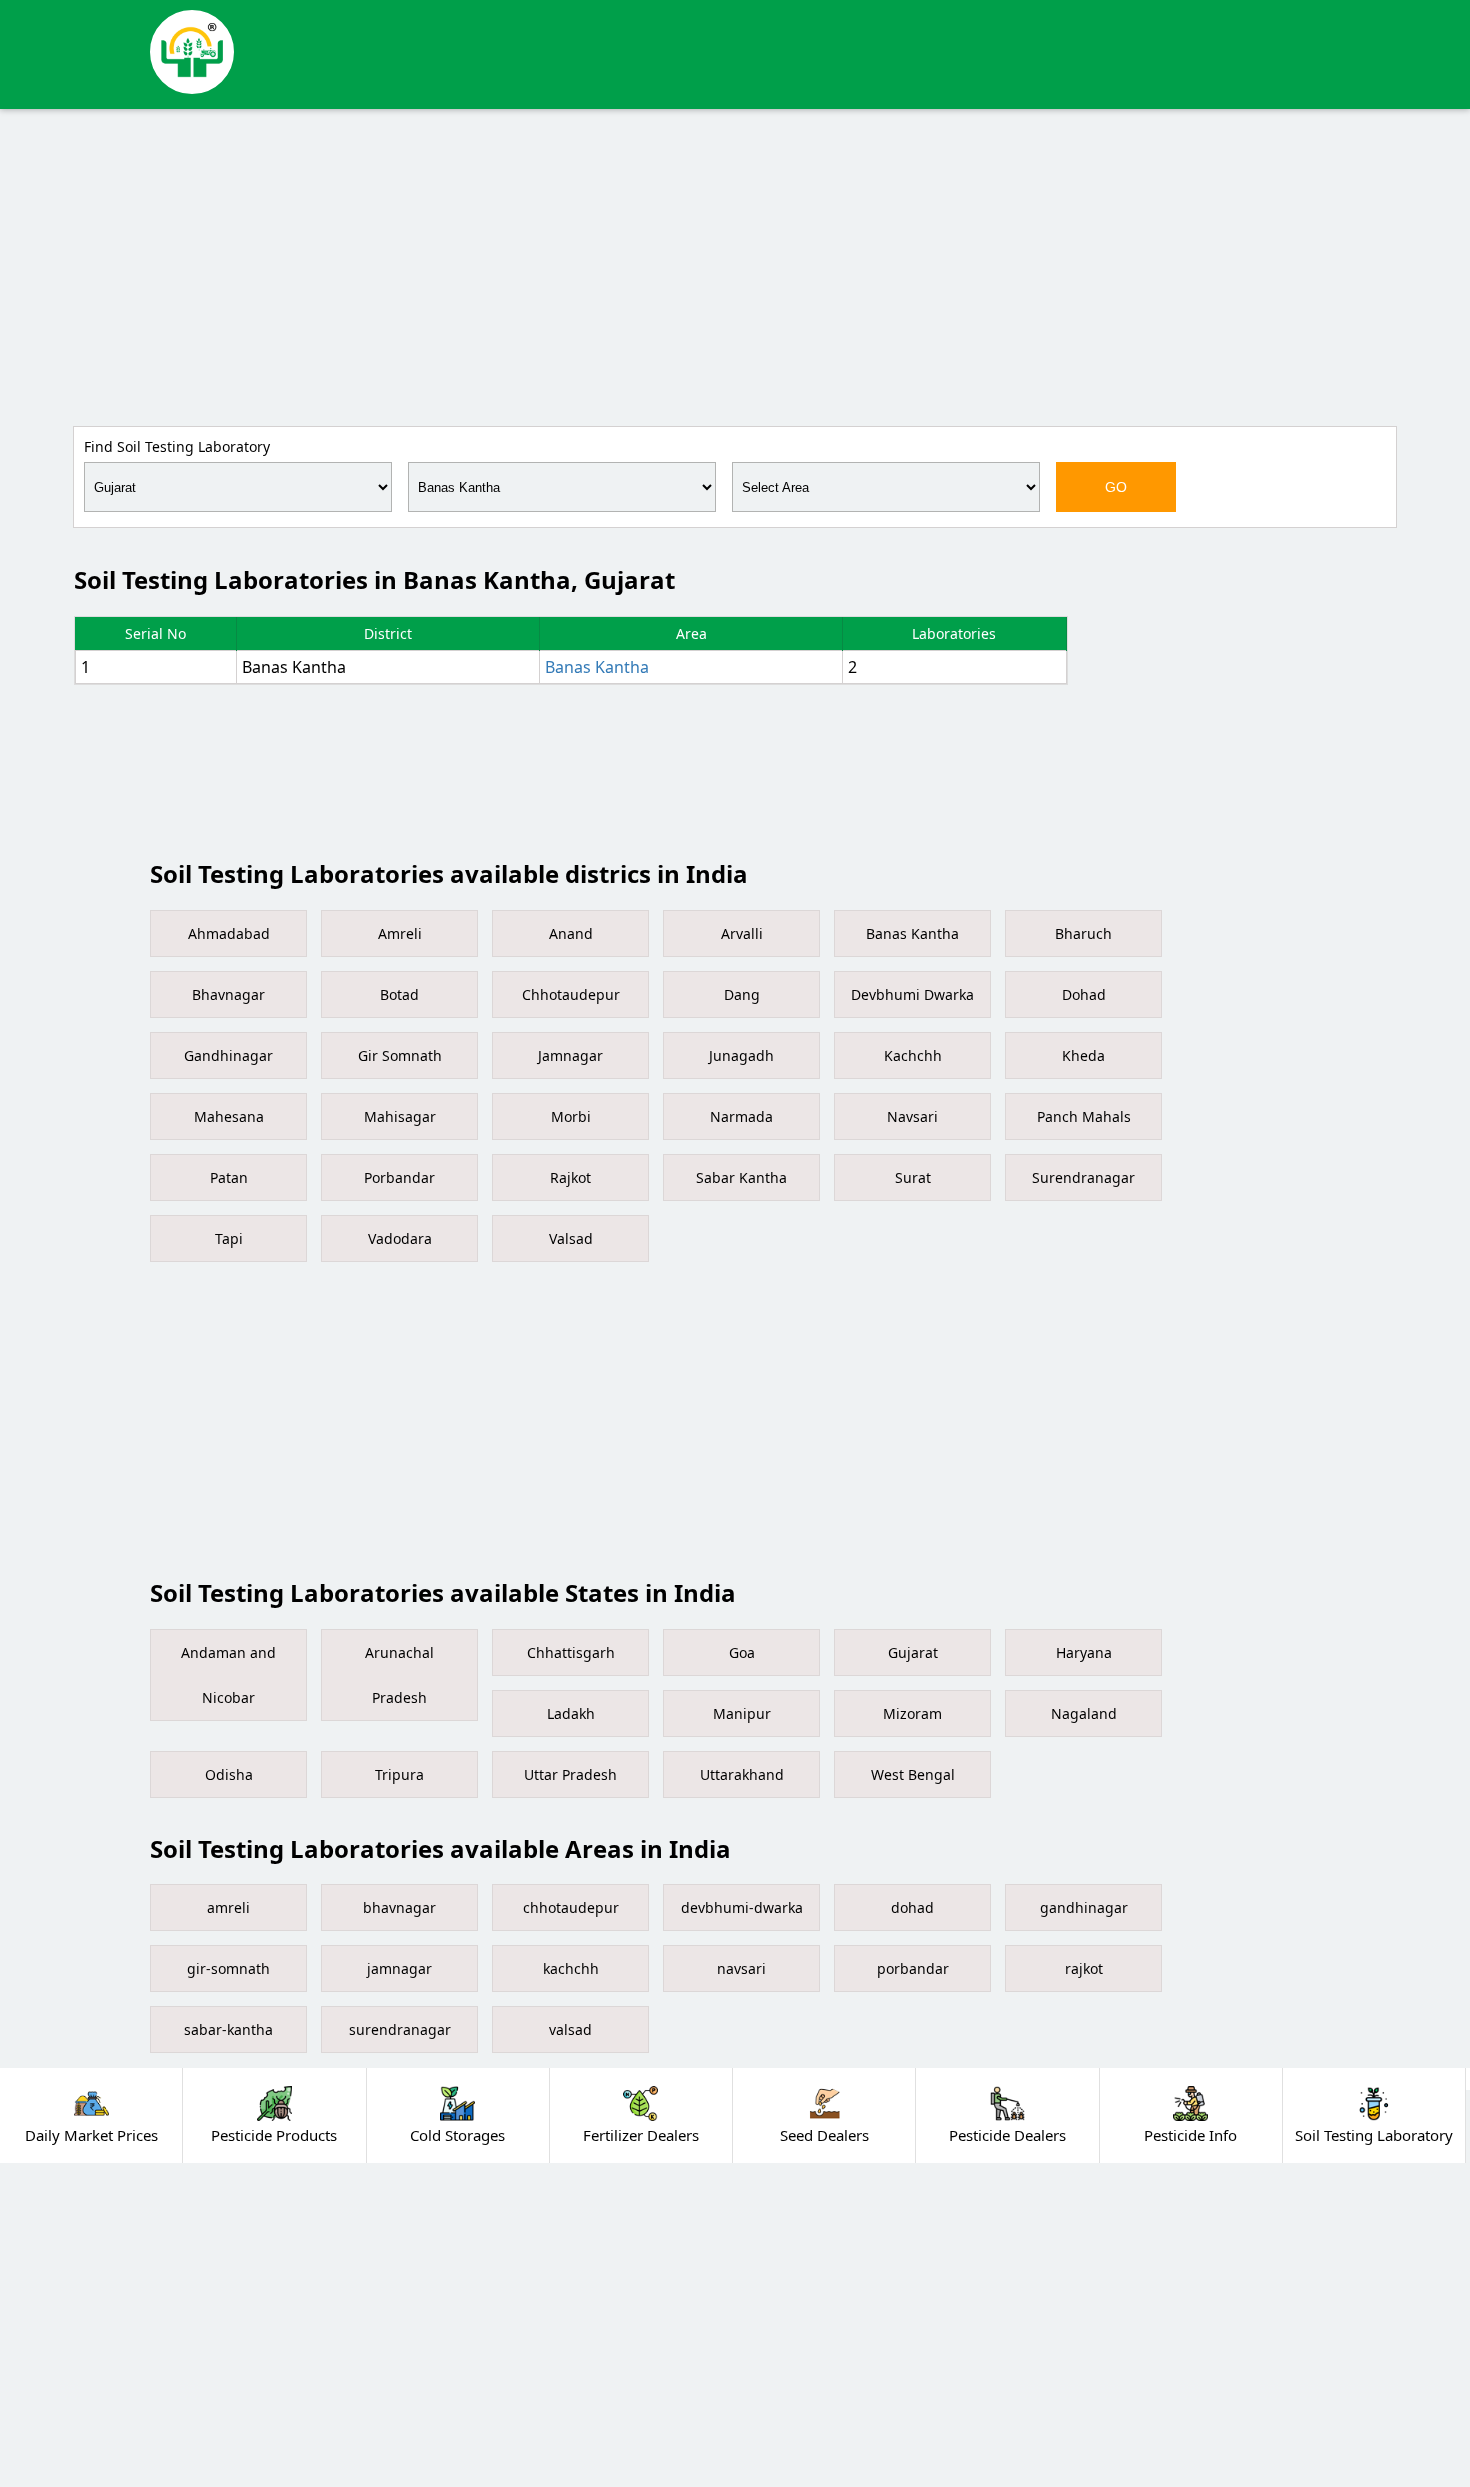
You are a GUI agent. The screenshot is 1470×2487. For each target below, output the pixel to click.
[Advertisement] (735, 264)
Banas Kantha (597, 667)
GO (1116, 487)
